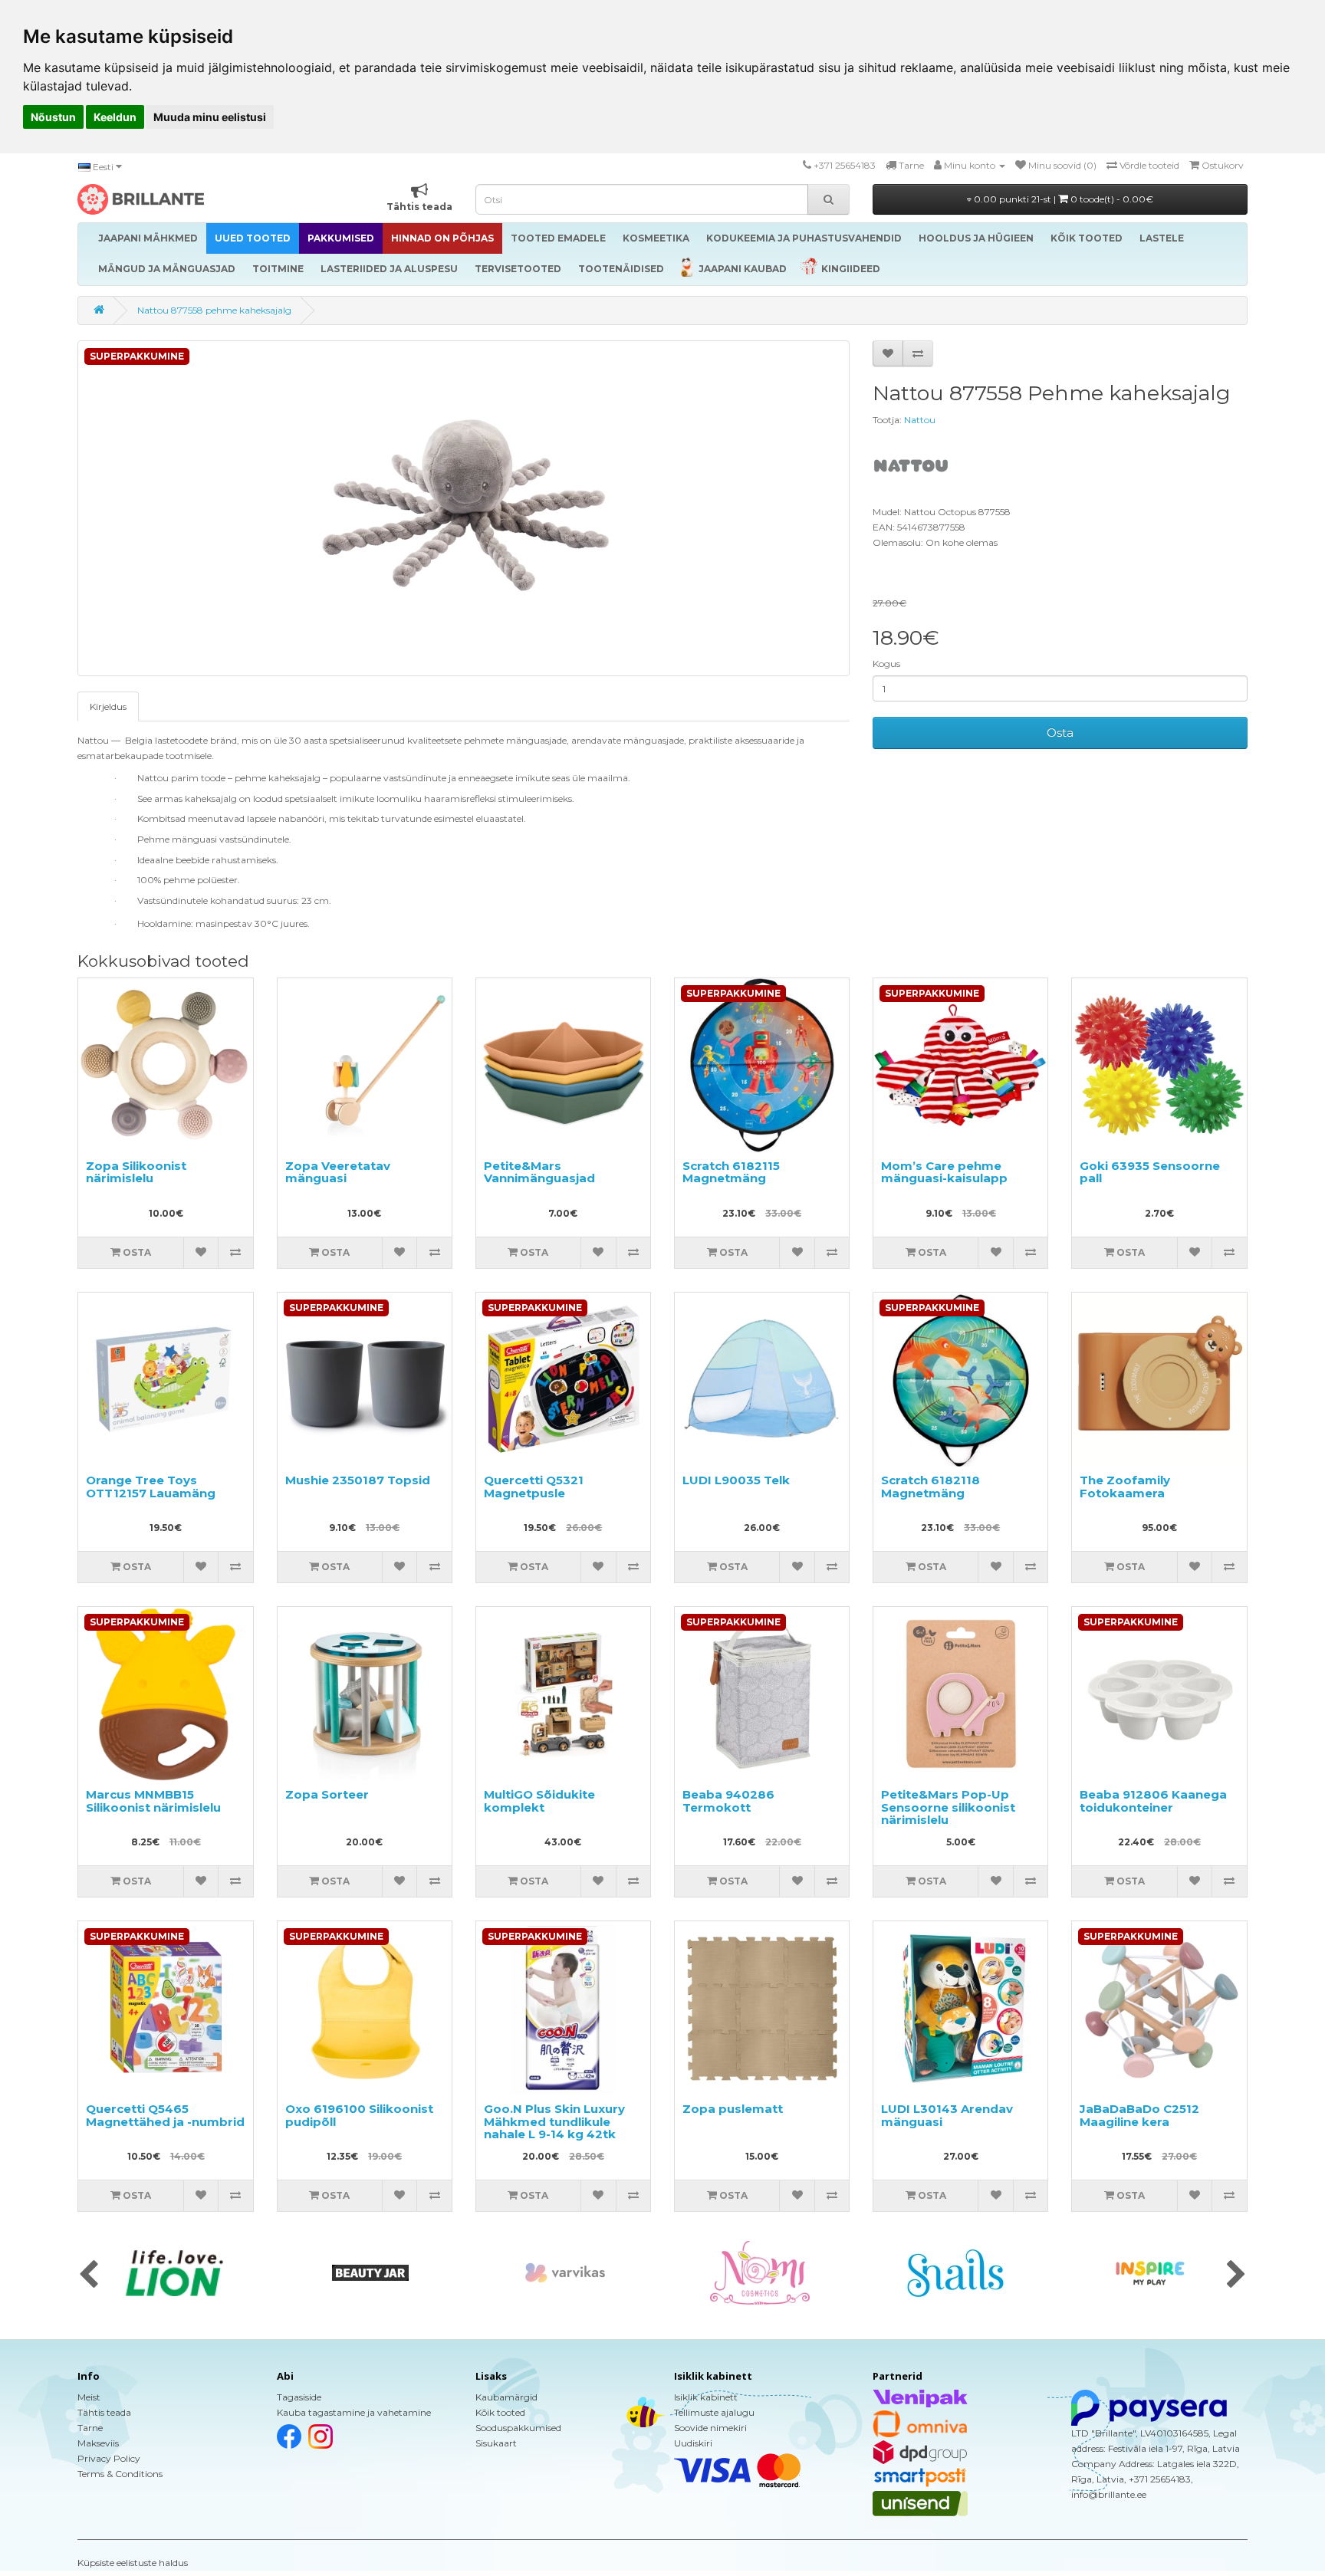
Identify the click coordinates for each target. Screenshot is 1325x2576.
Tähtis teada (104, 2412)
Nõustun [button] (53, 117)
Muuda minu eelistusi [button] (210, 117)
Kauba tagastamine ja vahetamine (354, 2412)
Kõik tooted (500, 2412)
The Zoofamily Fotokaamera (1125, 1487)
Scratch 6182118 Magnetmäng (930, 1487)
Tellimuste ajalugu (714, 2412)
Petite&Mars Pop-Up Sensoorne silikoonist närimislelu (948, 1807)
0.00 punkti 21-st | (1062, 199)
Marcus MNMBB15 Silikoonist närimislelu (153, 1801)
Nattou (920, 420)
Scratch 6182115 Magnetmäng (731, 1172)
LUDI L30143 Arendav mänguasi (947, 2115)
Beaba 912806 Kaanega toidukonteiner (1153, 1801)
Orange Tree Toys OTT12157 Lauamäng (151, 1487)
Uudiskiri (693, 2443)
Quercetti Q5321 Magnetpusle (534, 1487)
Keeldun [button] (115, 117)
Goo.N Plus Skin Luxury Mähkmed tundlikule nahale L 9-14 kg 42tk (554, 2121)
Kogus (886, 664)
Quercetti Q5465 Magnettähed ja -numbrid (165, 2115)
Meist (89, 2397)
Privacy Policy (109, 2458)
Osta (1060, 733)
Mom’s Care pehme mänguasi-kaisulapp (944, 1172)
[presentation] (89, 2275)
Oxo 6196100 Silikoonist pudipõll (359, 2115)
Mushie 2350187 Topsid (358, 1480)
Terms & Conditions (120, 2474)
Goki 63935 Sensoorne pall (1150, 1172)
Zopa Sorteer (327, 1794)
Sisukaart (496, 2443)
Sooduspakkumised (518, 2428)
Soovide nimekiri (710, 2428)
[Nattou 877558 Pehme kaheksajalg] (464, 508)
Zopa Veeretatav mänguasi (338, 1172)
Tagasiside (299, 2397)
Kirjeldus (108, 706)
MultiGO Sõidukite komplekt (539, 1801)
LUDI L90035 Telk (736, 1480)
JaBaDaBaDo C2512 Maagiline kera (1139, 2115)
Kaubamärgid (506, 2397)
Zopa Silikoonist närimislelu (136, 1172)
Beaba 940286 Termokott (728, 1801)
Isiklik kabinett (706, 2397)
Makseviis (98, 2443)
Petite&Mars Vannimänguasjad (539, 1172)
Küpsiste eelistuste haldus (133, 2563)
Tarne (90, 2428)
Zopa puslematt (733, 2109)
